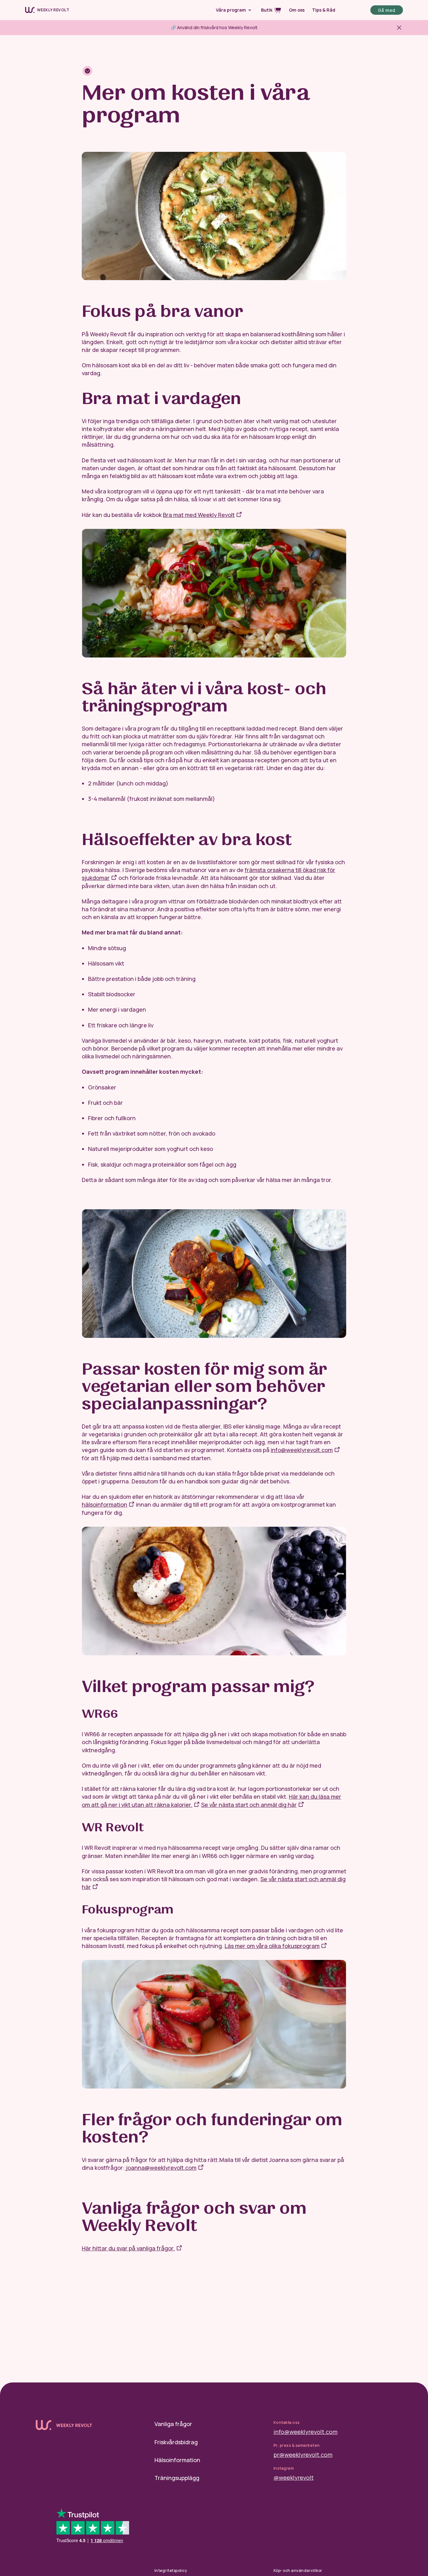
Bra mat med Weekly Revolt (199, 515)
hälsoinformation (104, 1504)
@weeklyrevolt (294, 2478)
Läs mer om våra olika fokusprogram (272, 1946)
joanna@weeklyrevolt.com (161, 2168)
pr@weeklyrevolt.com (303, 2455)
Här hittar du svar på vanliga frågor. (128, 2248)
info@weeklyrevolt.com (305, 2432)
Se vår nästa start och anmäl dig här (249, 1805)
